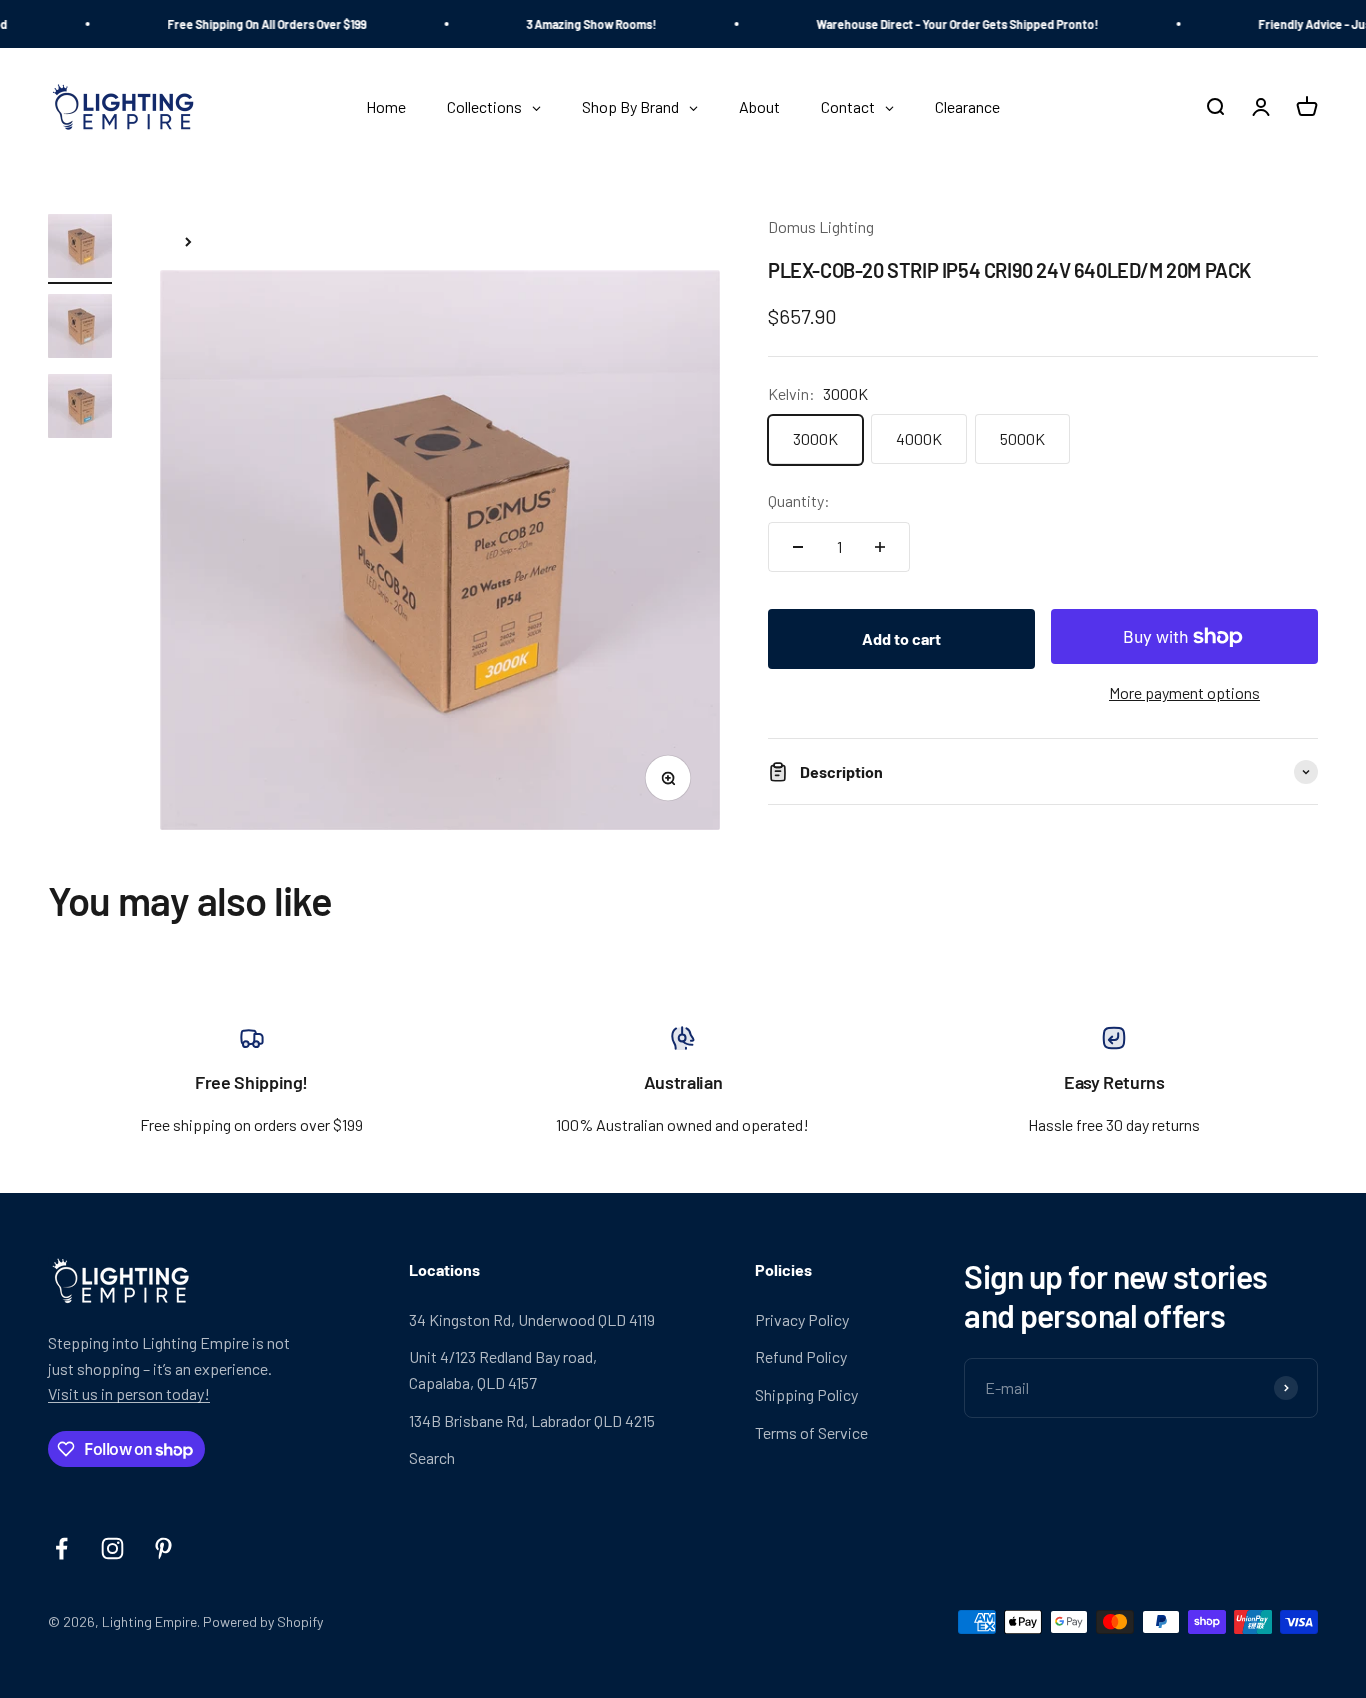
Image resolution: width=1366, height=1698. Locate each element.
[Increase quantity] (880, 547)
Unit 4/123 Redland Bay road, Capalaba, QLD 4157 (503, 1369)
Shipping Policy (806, 1394)
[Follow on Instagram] (112, 1548)
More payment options (1184, 693)
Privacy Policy (802, 1319)
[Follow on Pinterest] (163, 1548)
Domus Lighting (821, 226)
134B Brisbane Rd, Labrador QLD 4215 (532, 1420)
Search (432, 1457)
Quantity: (799, 501)
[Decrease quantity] (798, 547)
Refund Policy (801, 1356)
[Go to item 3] (80, 409)
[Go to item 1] (80, 249)
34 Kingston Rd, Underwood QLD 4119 (532, 1319)
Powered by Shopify (263, 1621)
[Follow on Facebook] (61, 1548)
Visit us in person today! (129, 1393)
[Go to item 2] (80, 329)
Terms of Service (811, 1432)
